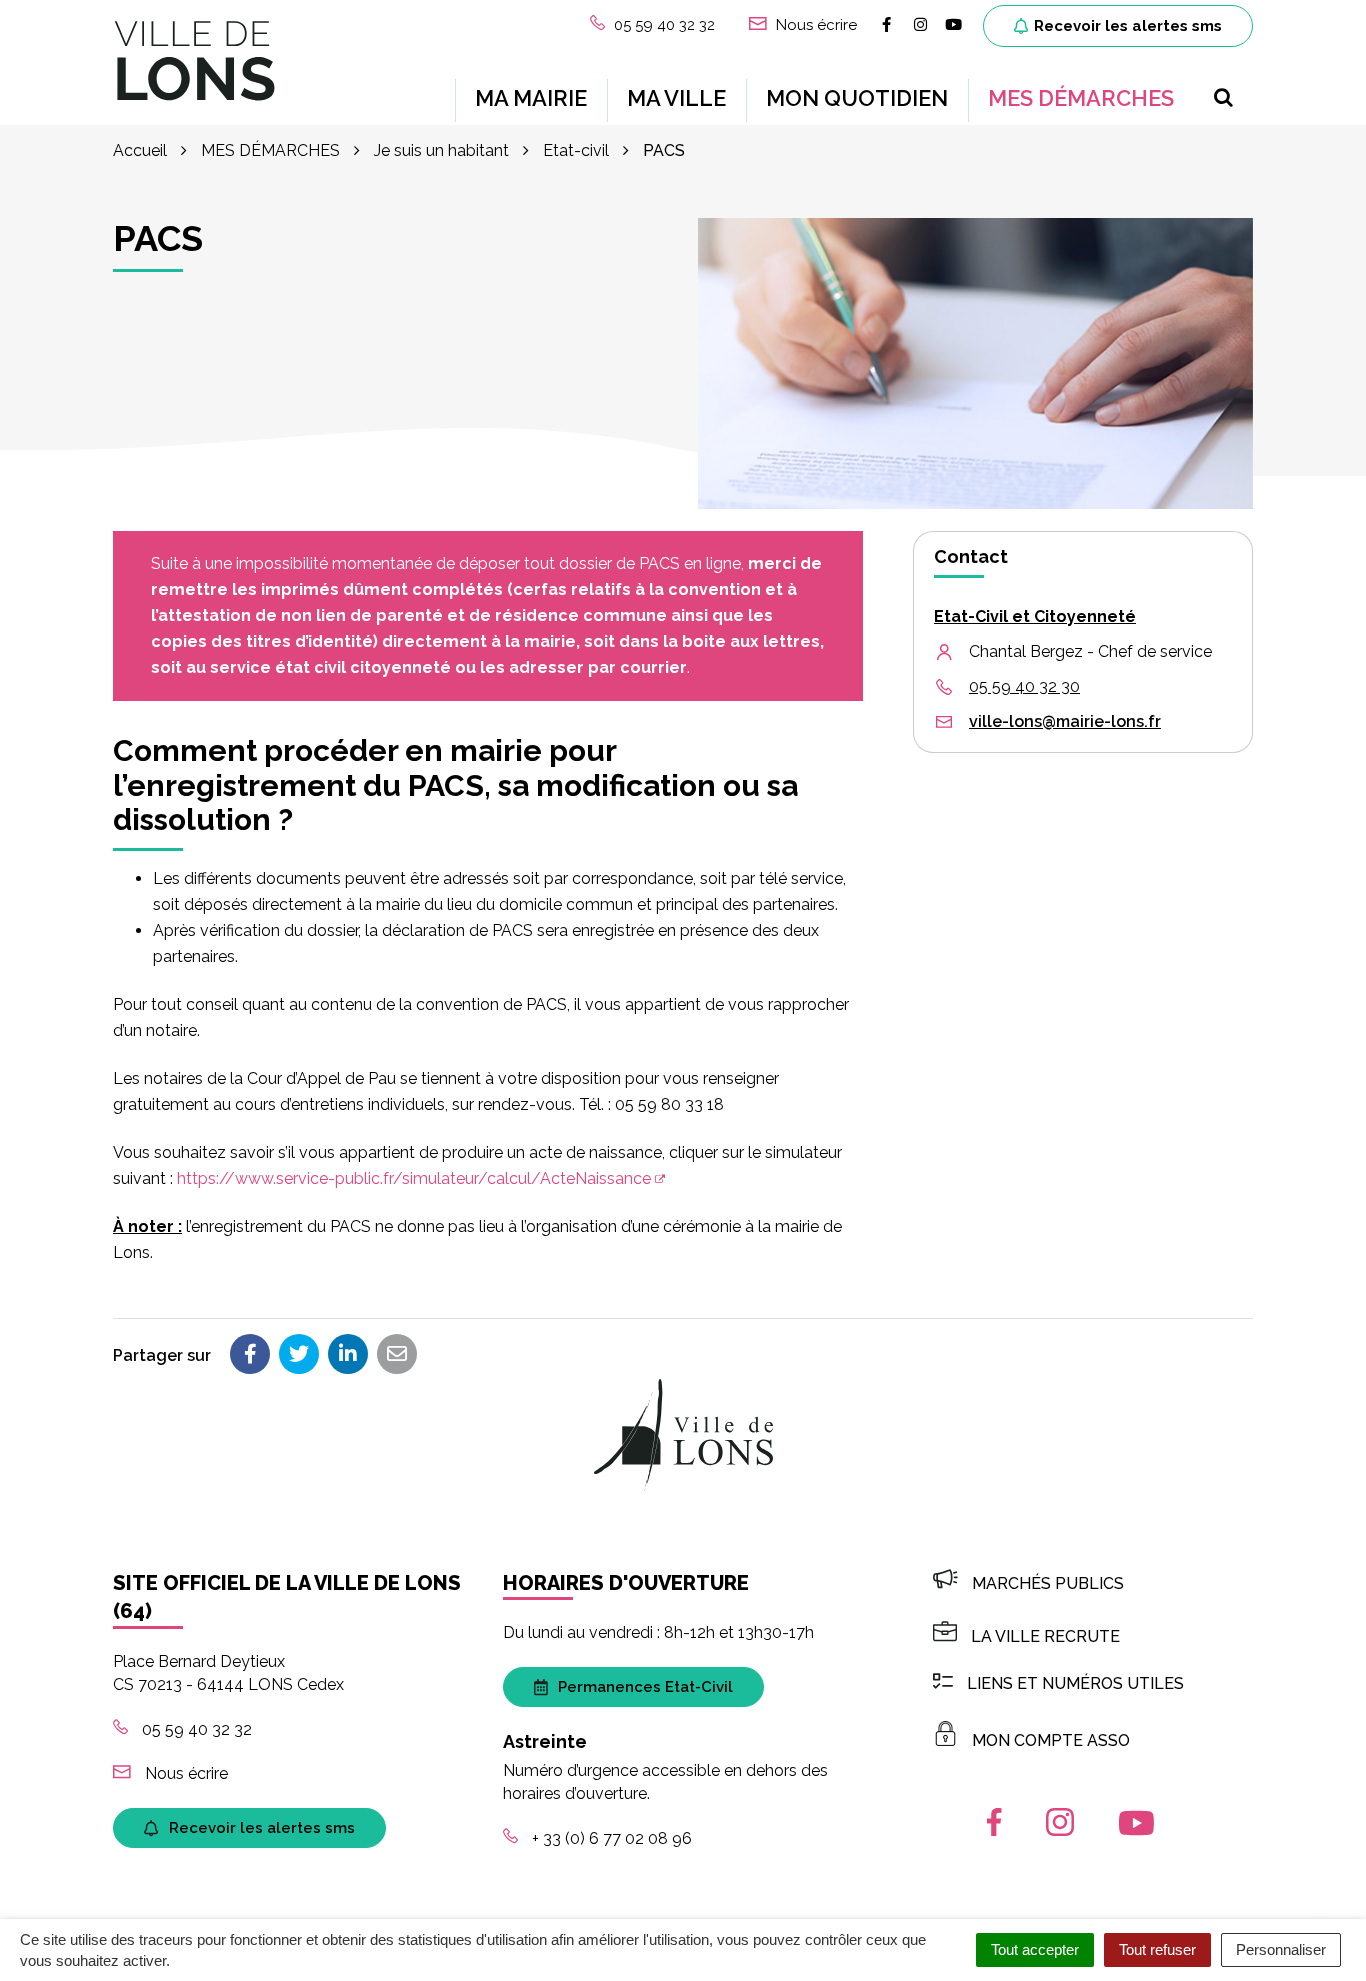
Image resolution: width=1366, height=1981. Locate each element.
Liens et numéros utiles (1075, 1683)
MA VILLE (676, 98)
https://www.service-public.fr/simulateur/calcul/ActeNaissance (414, 1178)
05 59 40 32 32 (195, 1729)
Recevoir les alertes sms (1128, 26)
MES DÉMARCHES (1081, 98)
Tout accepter (1035, 1949)
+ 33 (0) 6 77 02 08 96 (610, 1838)
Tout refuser (1157, 1949)
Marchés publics (1048, 1583)
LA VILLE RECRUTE (1045, 1636)
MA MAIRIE (531, 98)
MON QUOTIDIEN (857, 98)
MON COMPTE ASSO (1051, 1740)
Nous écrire (184, 1773)
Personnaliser (1281, 1949)
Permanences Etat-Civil (645, 1687)
